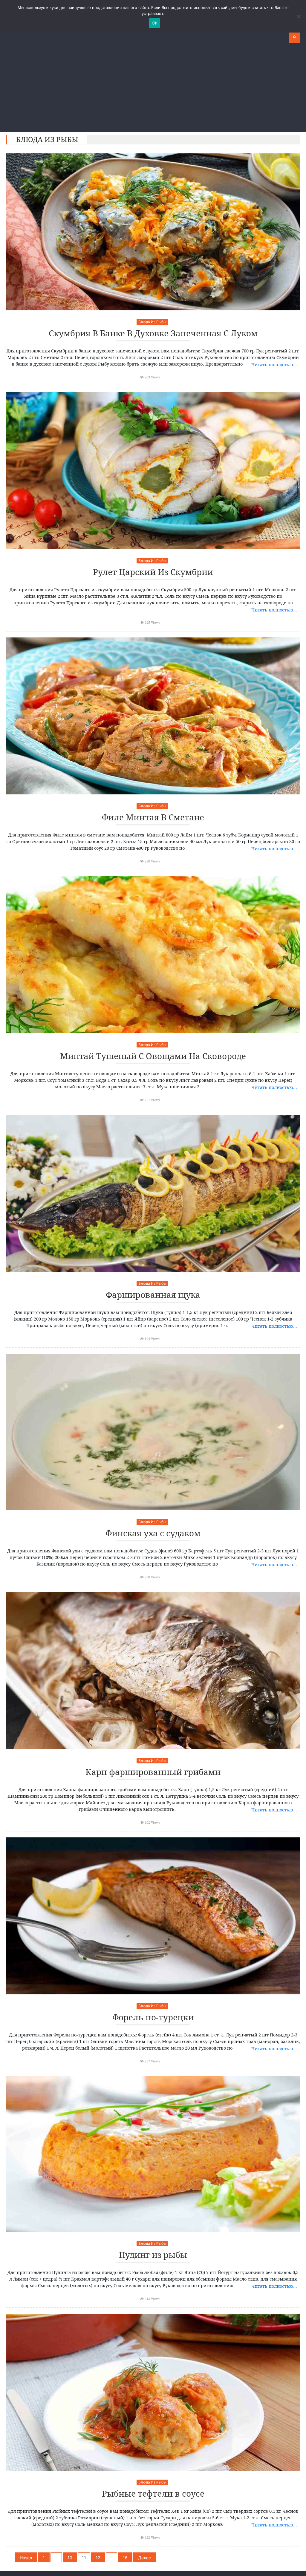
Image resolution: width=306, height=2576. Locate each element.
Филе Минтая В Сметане (153, 818)
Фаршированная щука (153, 1295)
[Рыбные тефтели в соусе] (153, 2392)
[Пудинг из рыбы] (153, 2154)
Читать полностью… (274, 364)
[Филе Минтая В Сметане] (153, 716)
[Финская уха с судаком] (153, 1432)
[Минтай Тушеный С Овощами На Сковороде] (153, 955)
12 (98, 2558)
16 (125, 2558)
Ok (154, 23)
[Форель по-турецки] (153, 1916)
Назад (26, 2558)
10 (70, 2558)
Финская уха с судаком (153, 1533)
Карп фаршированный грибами (153, 1772)
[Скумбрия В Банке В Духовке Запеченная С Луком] (153, 232)
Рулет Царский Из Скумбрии (153, 572)
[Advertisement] (153, 87)
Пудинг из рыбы (153, 2255)
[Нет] (299, 16)
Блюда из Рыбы (152, 322)
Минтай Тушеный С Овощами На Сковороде (153, 1056)
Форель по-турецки (153, 2017)
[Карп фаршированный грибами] (153, 1671)
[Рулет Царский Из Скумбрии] (153, 471)
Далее (144, 2558)
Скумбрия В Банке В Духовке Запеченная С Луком (153, 333)
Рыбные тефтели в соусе (153, 2494)
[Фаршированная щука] (153, 1193)
